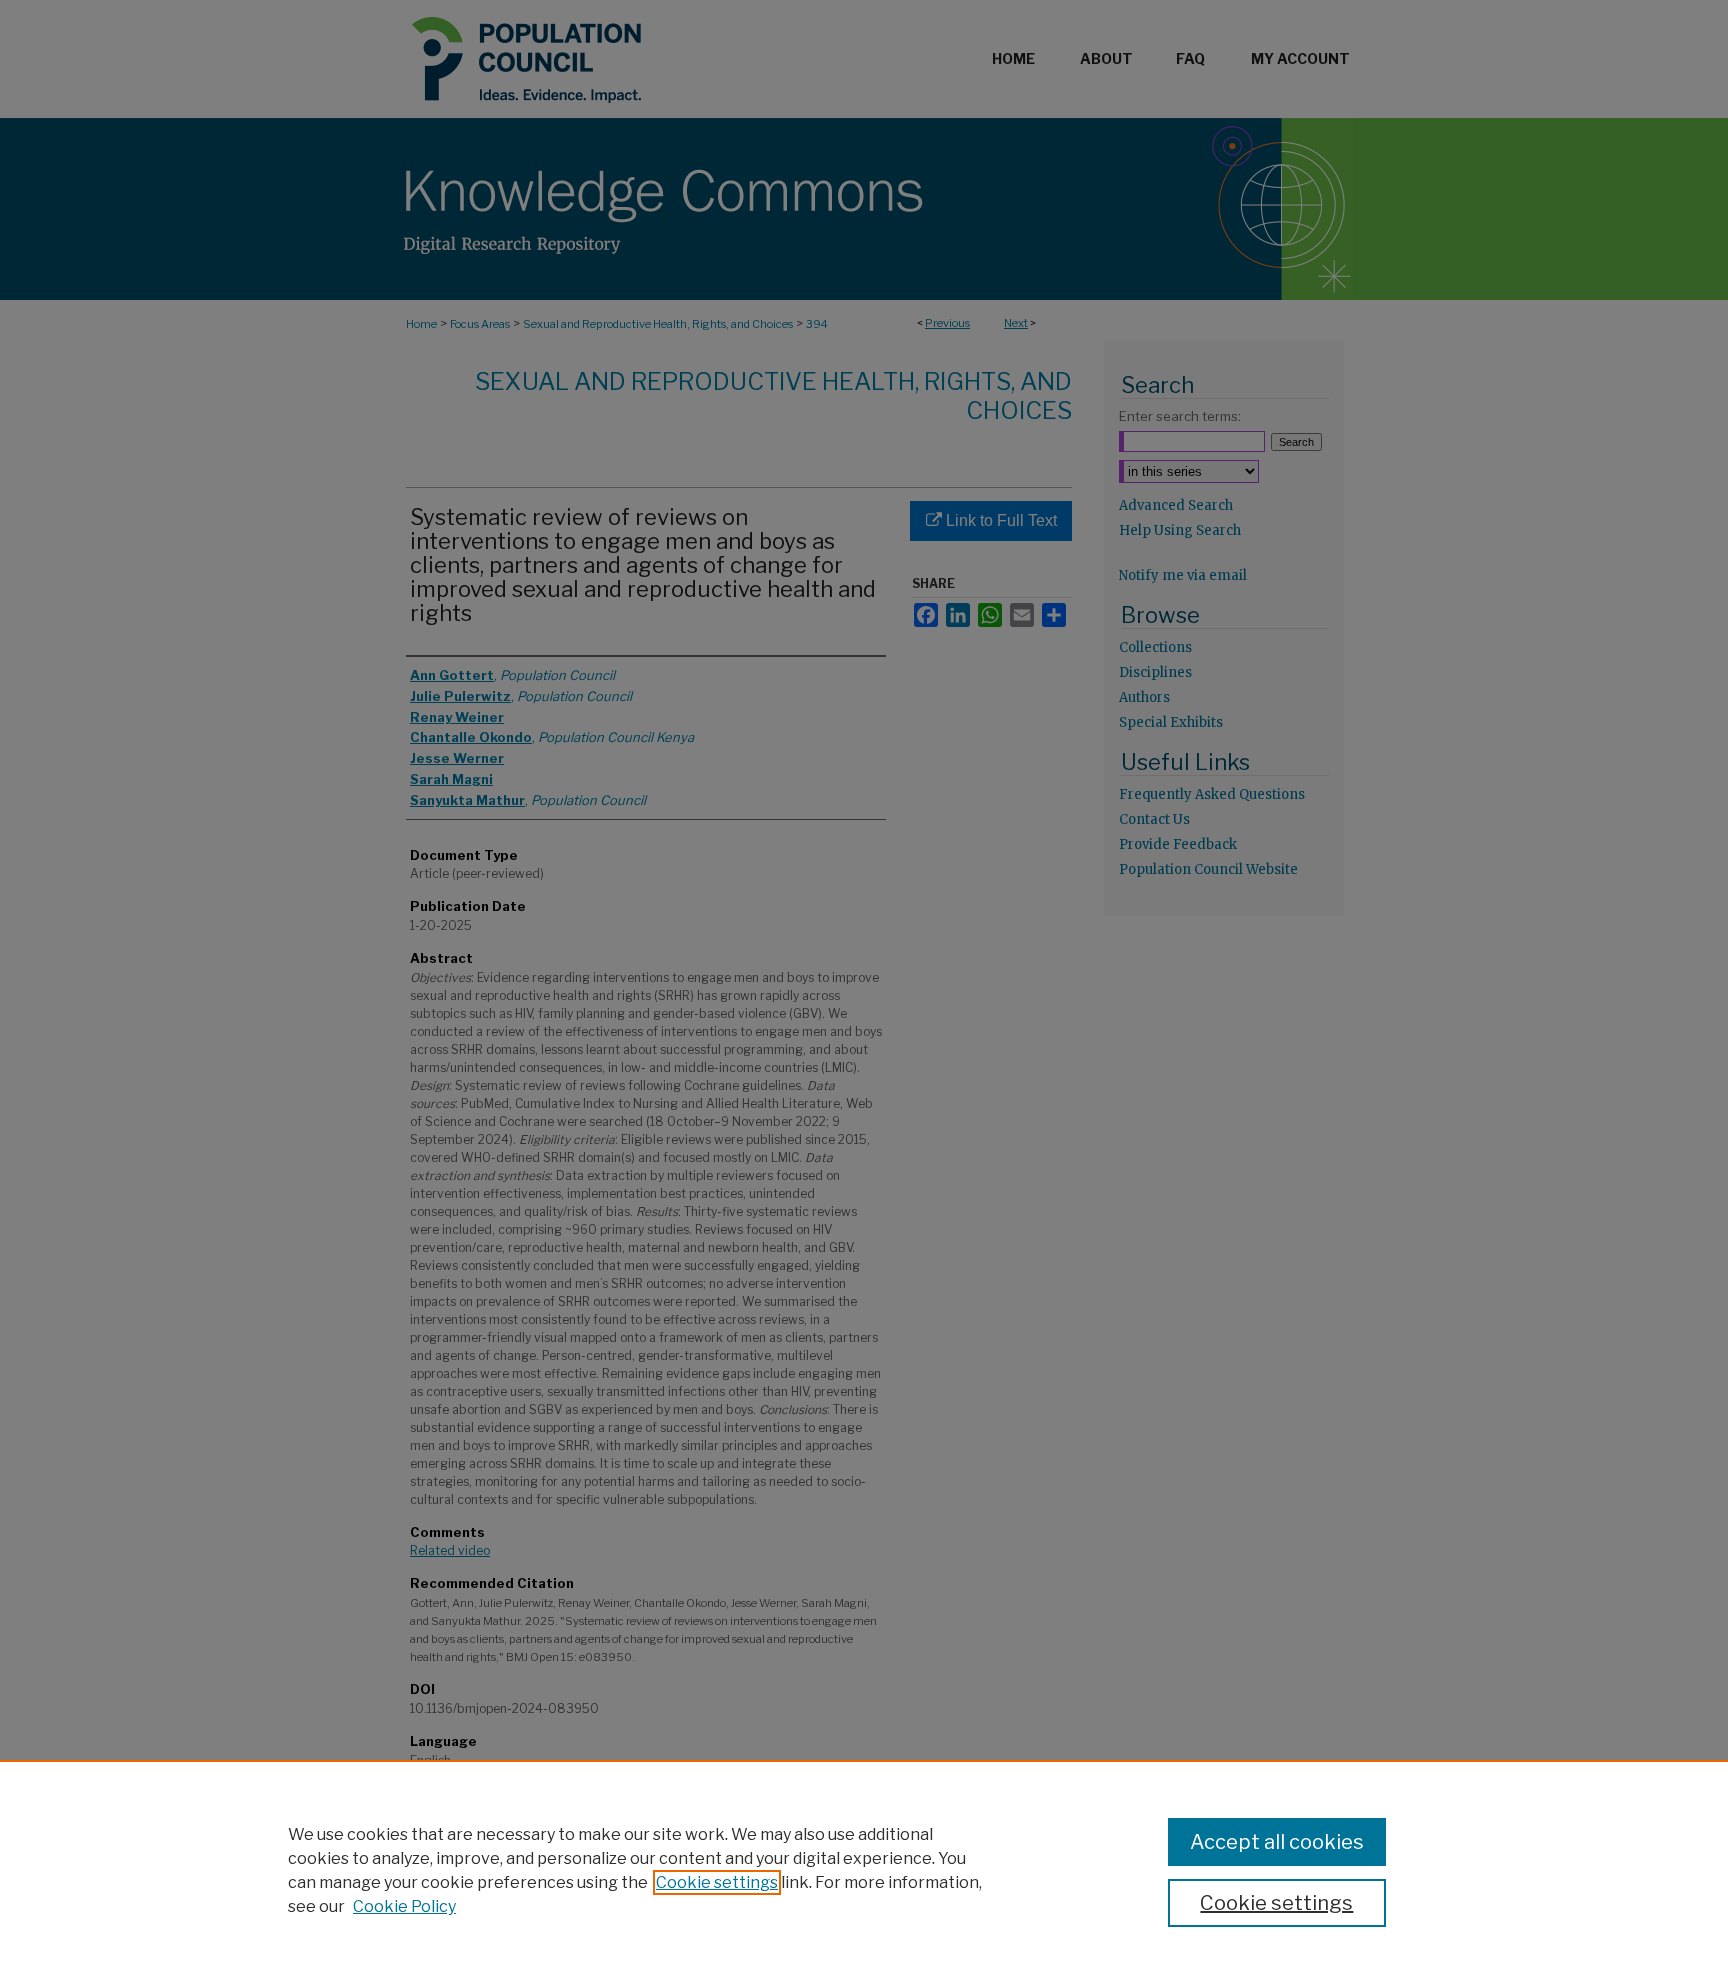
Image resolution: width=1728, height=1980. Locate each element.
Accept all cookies (1277, 1842)
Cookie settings (717, 1882)
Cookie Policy (404, 1906)
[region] (864, 1870)
